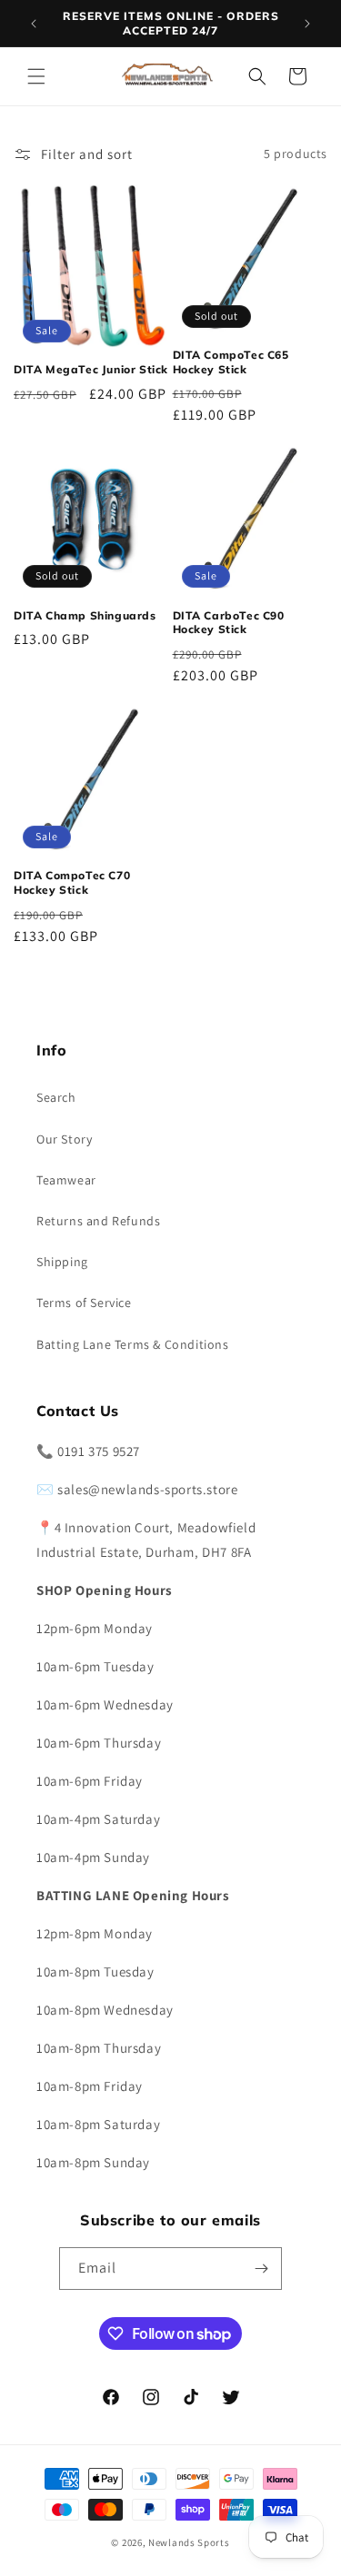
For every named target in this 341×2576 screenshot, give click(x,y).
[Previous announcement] (34, 24)
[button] (36, 76)
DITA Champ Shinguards (85, 615)
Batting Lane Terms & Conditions (133, 1344)
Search (56, 1097)
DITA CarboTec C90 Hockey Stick (229, 623)
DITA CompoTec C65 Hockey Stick (231, 362)
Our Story (64, 1139)
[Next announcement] (307, 24)
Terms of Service (84, 1303)
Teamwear (66, 1180)
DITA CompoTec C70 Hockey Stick (72, 882)
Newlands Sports (189, 2542)
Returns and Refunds (98, 1221)
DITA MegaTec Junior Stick (91, 369)
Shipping (62, 1262)
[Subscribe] (261, 2269)
